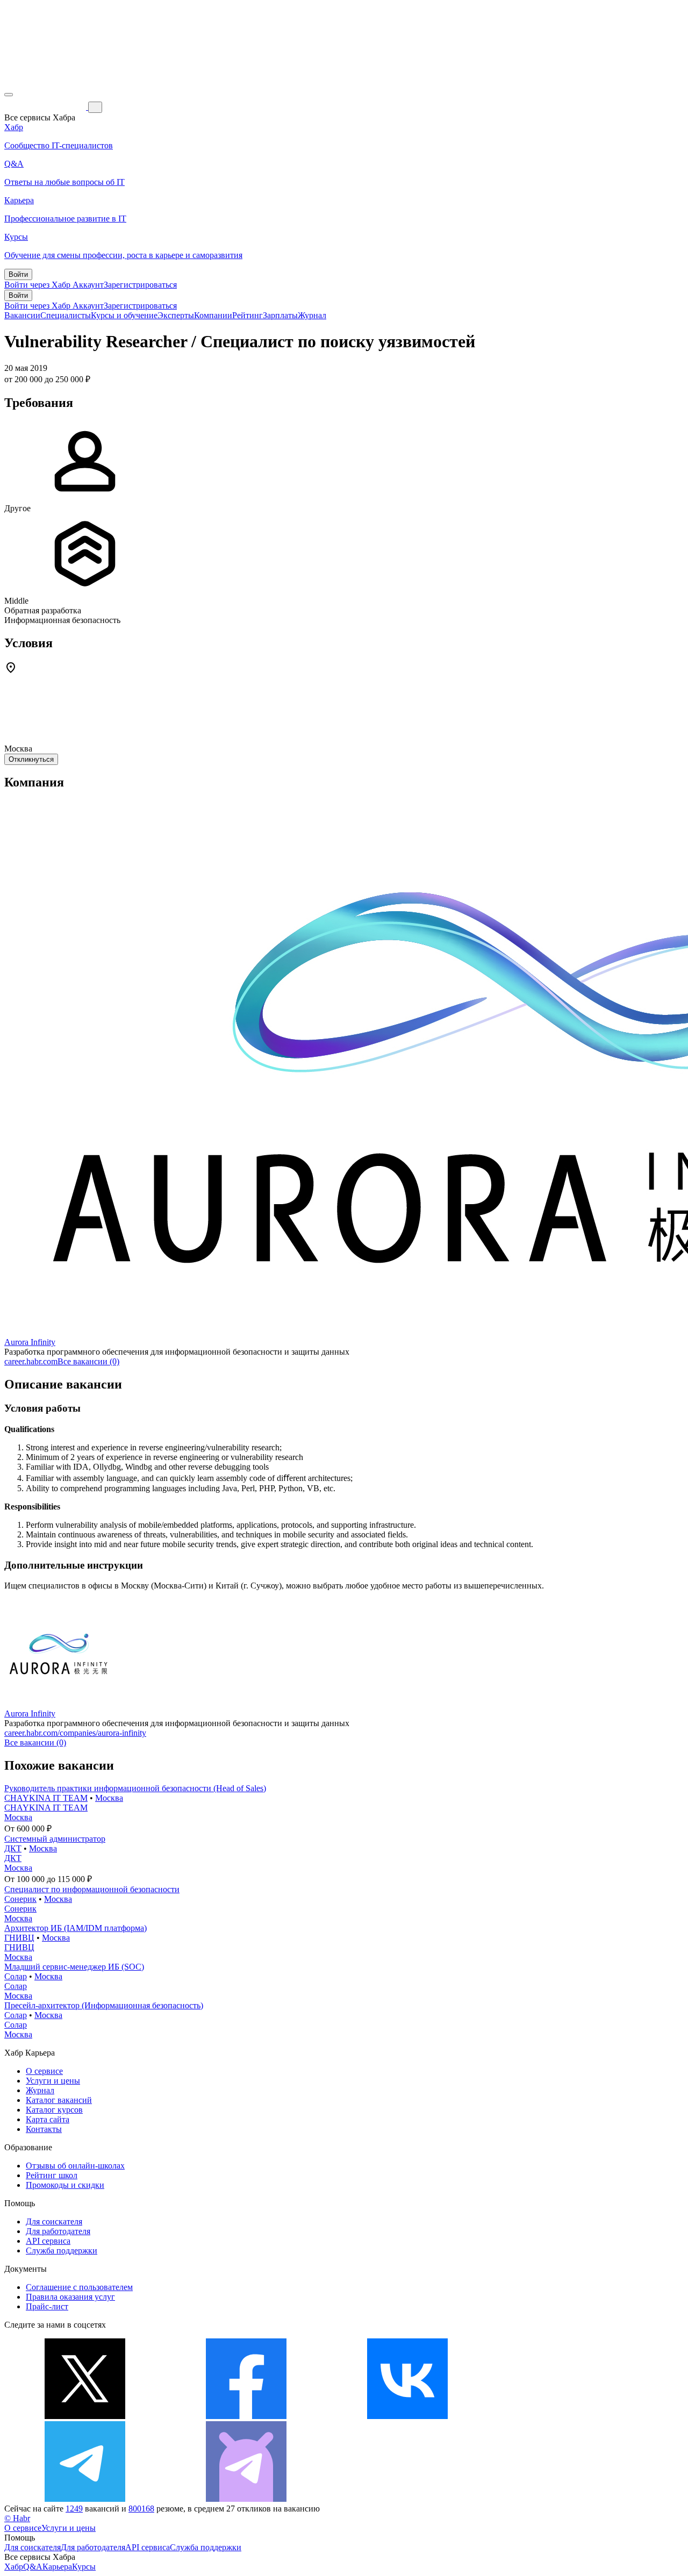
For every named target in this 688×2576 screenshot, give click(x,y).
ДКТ (13, 1848)
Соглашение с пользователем (79, 2287)
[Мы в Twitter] (85, 2416)
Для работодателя (58, 2231)
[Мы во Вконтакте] (407, 2416)
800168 (141, 2509)
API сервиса (48, 2241)
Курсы (84, 2567)
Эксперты (176, 315)
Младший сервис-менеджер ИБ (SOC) (74, 1967)
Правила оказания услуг (70, 2297)
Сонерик (20, 1899)
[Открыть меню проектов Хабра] (9, 95)
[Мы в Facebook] (246, 2416)
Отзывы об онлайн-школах (75, 2166)
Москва (109, 1798)
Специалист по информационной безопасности (92, 1889)
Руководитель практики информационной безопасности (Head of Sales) (135, 1788)
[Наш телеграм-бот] (246, 2499)
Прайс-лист (47, 2306)
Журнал (312, 315)
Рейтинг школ (52, 2175)
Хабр (14, 2567)
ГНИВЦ (19, 1938)
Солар (16, 1976)
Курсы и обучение (124, 315)
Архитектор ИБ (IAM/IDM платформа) (76, 1928)
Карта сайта (48, 2119)
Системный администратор (55, 1839)
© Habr (17, 2518)
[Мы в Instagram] (569, 2416)
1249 (74, 2509)
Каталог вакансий (59, 2100)
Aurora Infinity (30, 1342)
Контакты (44, 2129)
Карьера (57, 2567)
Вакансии (22, 315)
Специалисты (66, 315)
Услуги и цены (53, 2081)
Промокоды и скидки (65, 2185)
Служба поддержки (62, 2251)
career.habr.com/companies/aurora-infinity (75, 1733)
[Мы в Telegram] (85, 2499)
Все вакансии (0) (88, 1361)
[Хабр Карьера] (46, 107)
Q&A (33, 2567)
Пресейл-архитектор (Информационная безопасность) (104, 2005)
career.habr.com (31, 1361)
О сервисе (44, 2071)
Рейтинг (248, 315)
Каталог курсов (54, 2110)
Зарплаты (280, 315)
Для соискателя (54, 2221)
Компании (213, 315)
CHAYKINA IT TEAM (46, 1798)
